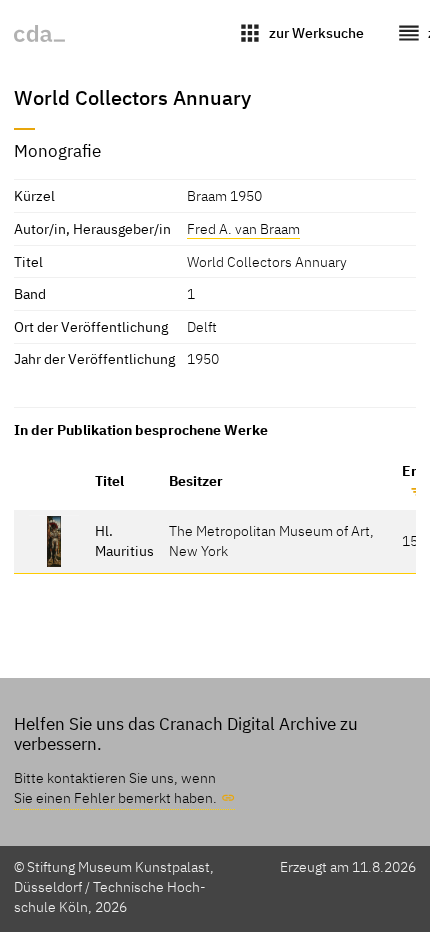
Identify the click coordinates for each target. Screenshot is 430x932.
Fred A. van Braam (243, 228)
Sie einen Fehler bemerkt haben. (115, 797)
